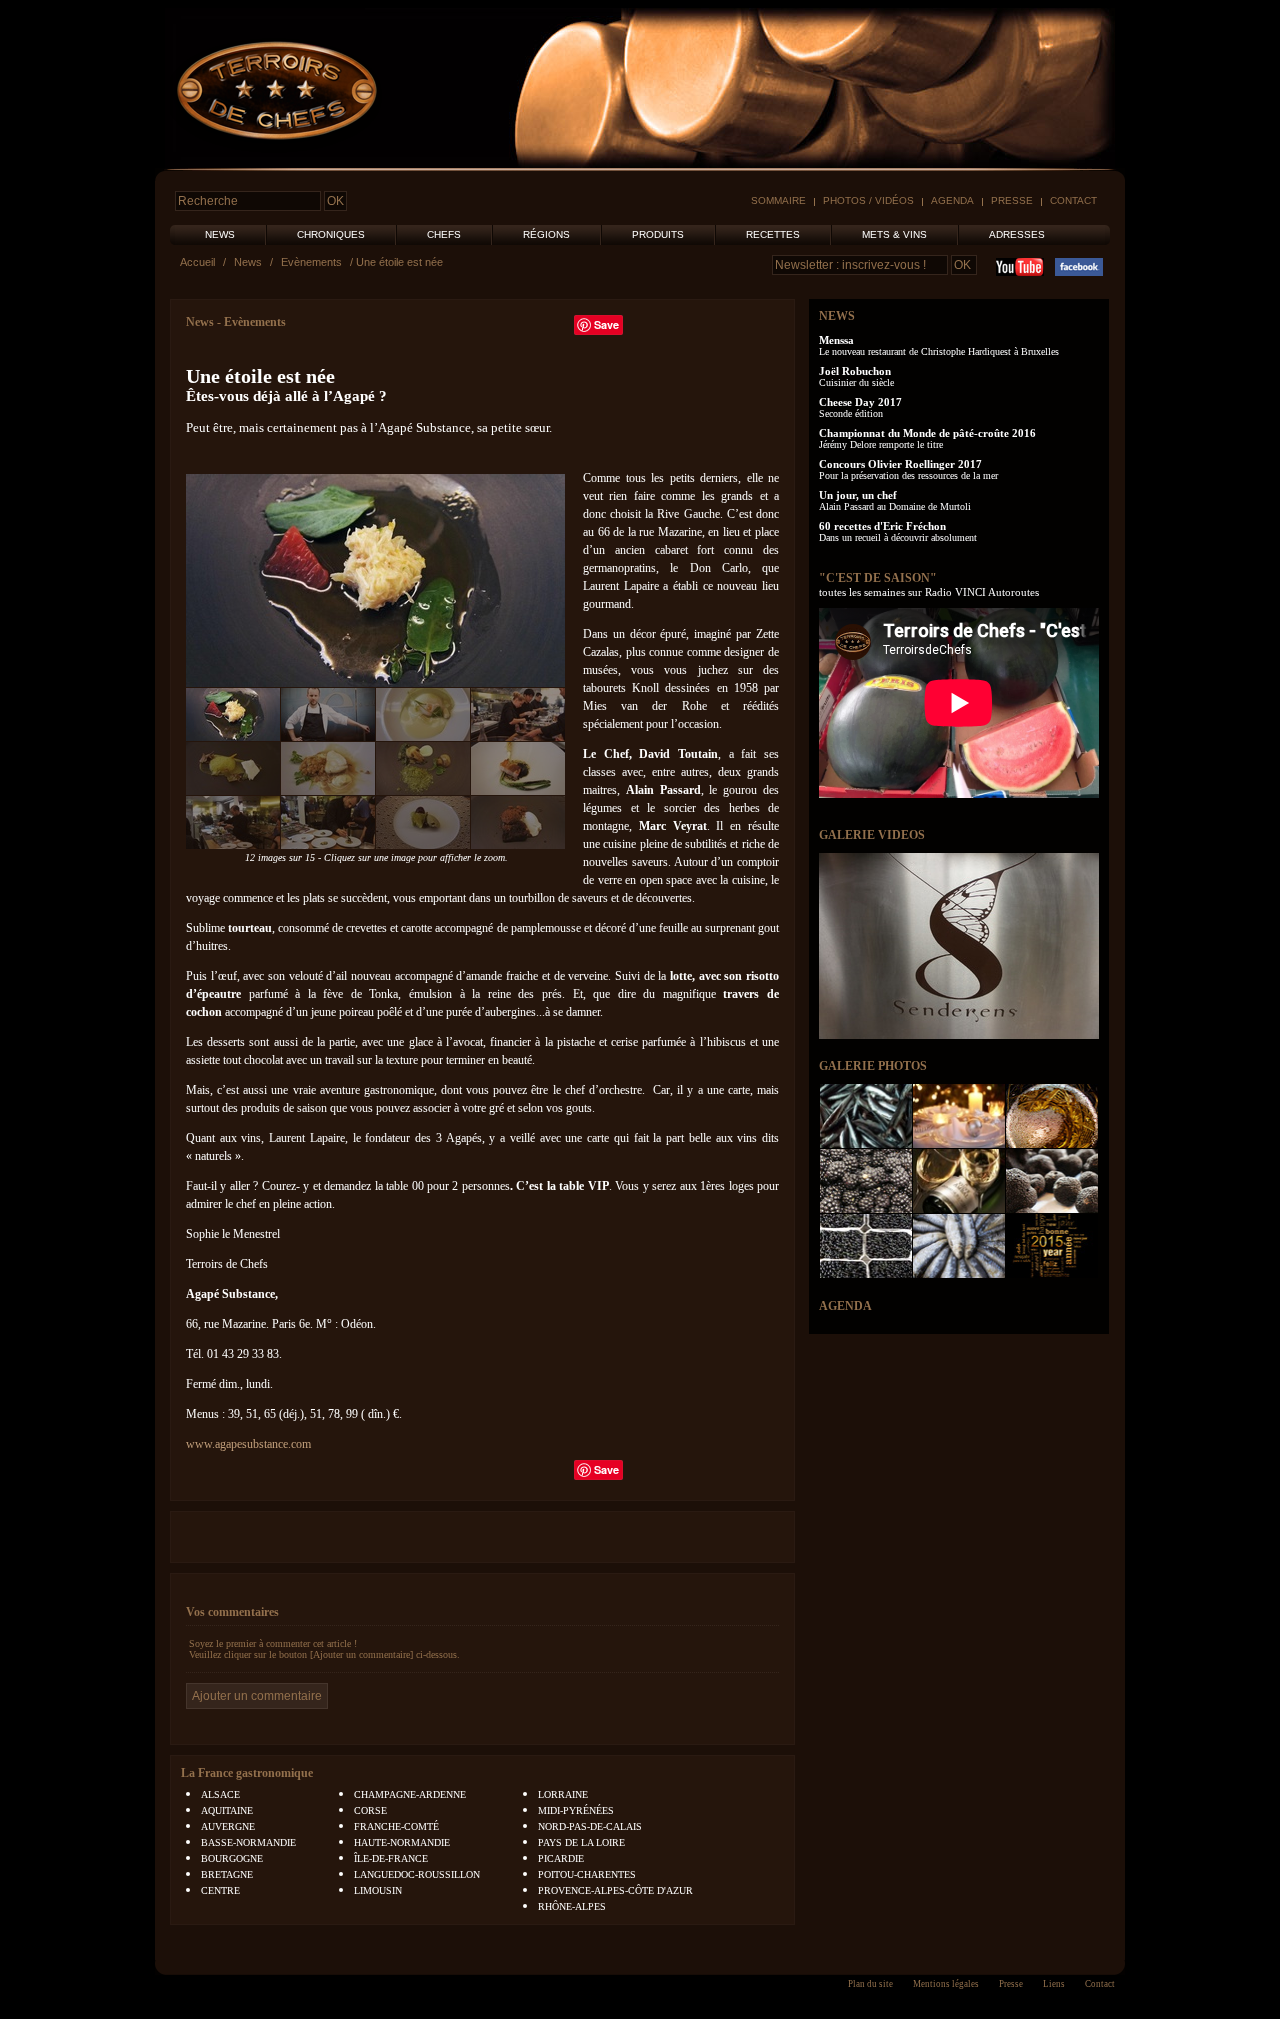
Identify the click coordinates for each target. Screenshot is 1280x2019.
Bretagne (227, 1874)
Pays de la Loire (581, 1842)
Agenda (952, 200)
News (220, 234)
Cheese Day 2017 (860, 402)
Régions (546, 234)
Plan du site (870, 1984)
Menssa (836, 340)
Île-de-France (391, 1858)
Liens (1054, 1984)
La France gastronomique (247, 1773)
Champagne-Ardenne (410, 1794)
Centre (220, 1890)
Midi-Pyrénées (576, 1810)
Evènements (311, 262)
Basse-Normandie (248, 1842)
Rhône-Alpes (572, 1906)
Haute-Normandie (402, 1842)
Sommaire (778, 200)
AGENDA (845, 1306)
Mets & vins (894, 234)
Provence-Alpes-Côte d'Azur (615, 1890)
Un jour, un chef (858, 495)
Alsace (220, 1794)
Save (606, 324)
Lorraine (563, 1794)
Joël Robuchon (855, 371)
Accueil (197, 262)
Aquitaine (227, 1810)
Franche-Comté (396, 1826)
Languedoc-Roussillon (417, 1874)
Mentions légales (946, 1984)
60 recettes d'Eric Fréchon (882, 526)
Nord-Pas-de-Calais (590, 1826)
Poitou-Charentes (587, 1874)
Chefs (444, 234)
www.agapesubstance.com (248, 1444)
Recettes (773, 234)
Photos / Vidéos (868, 200)
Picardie (561, 1858)
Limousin (378, 1890)
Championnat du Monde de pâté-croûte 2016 (927, 433)
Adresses (1017, 234)
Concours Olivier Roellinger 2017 (900, 464)
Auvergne (228, 1826)
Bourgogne (232, 1858)
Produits (658, 234)
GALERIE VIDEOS (872, 835)
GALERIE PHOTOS (873, 1066)
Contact (1073, 200)
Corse (370, 1810)
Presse (1012, 200)
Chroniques (331, 234)
